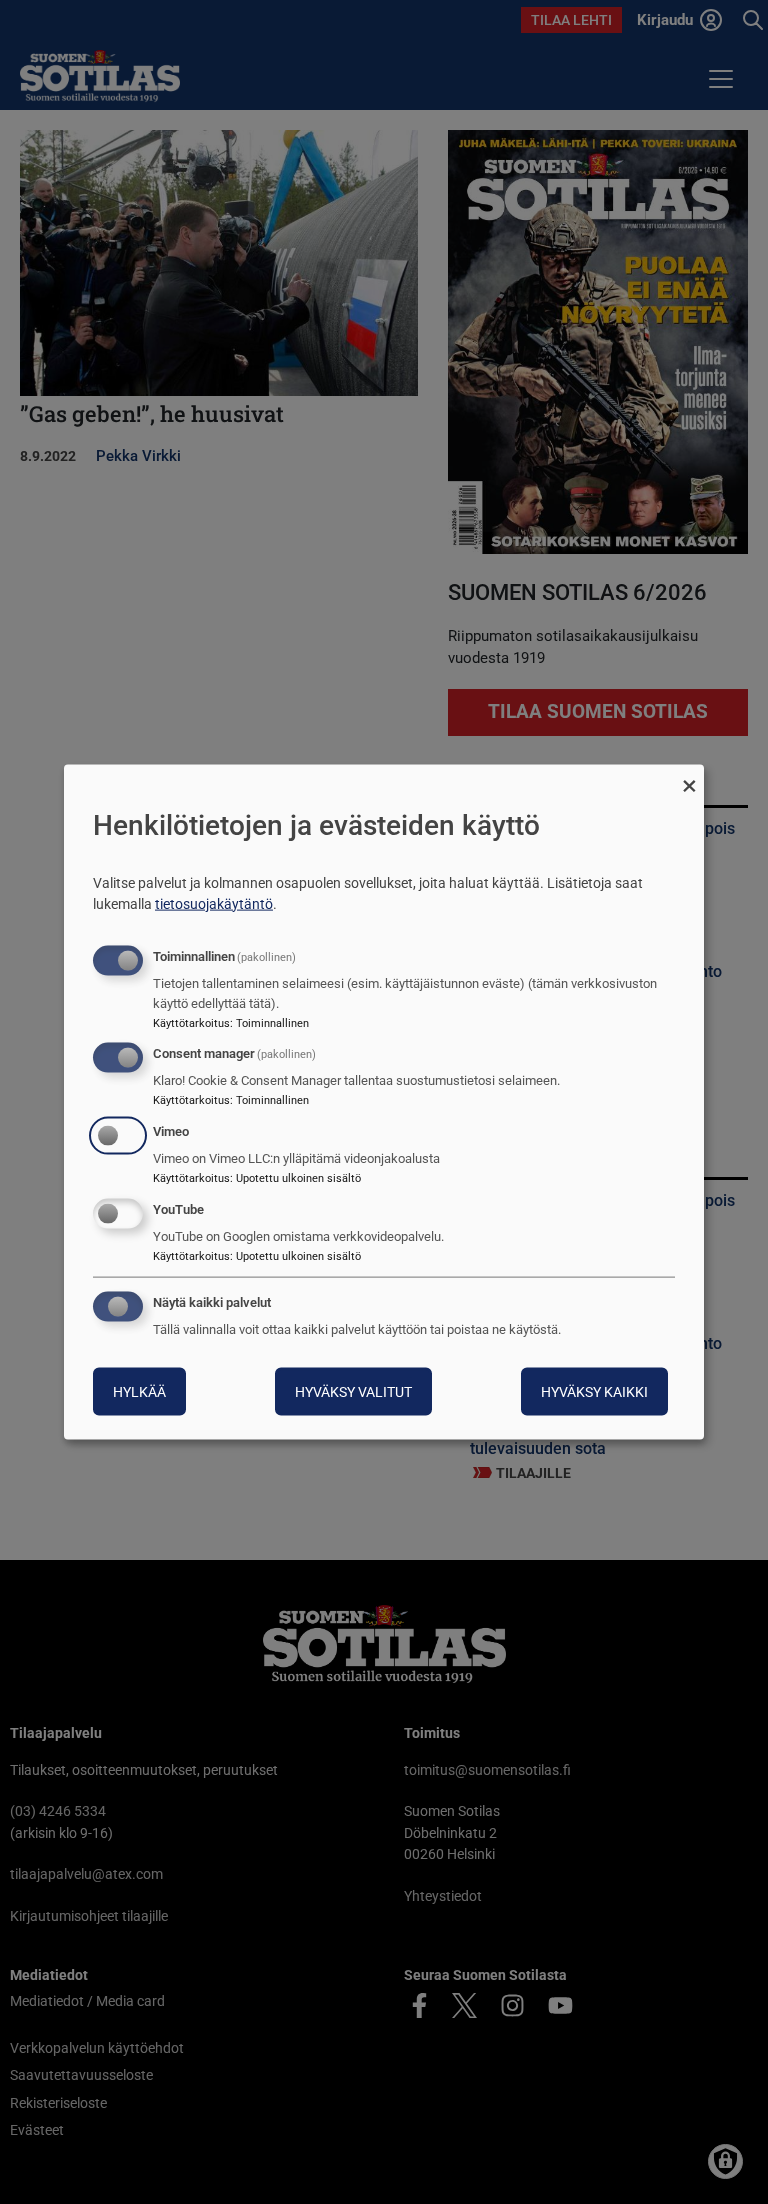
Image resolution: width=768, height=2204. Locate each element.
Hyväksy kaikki (594, 1391)
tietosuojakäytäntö (214, 903)
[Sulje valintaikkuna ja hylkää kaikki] (689, 777)
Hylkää (139, 1391)
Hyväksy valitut (353, 1391)
